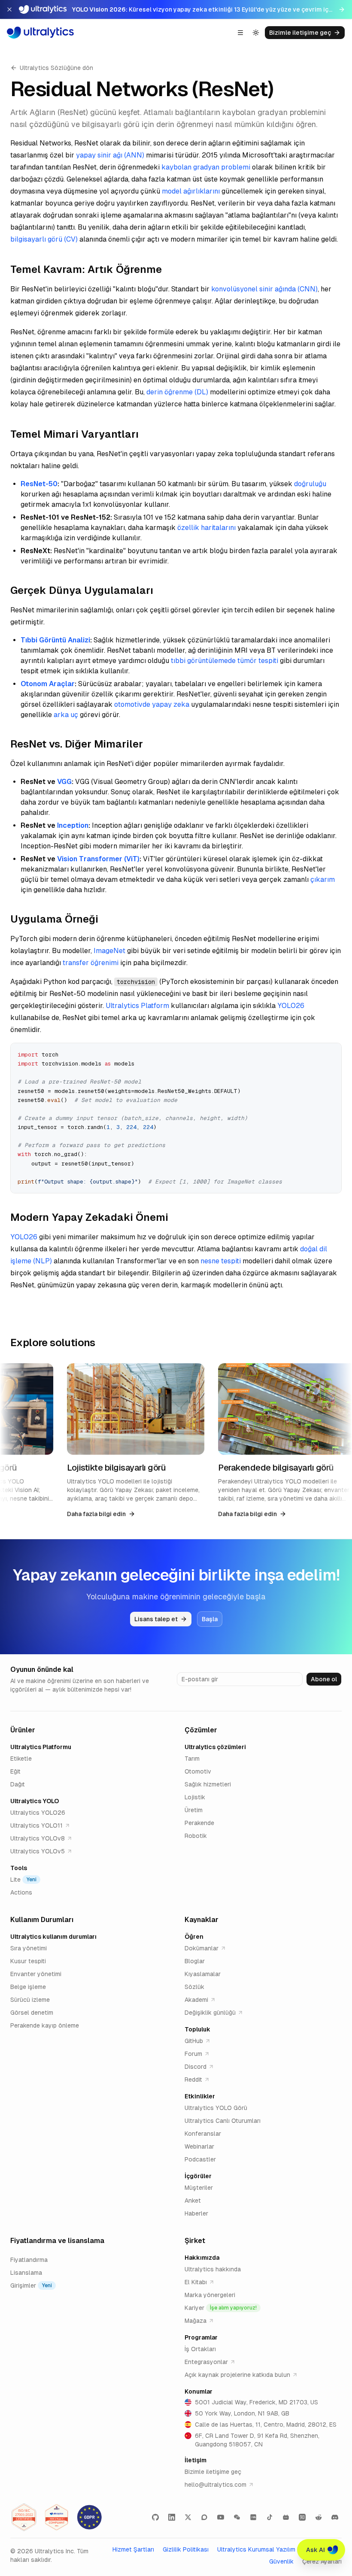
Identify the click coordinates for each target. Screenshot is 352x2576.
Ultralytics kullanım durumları (53, 1937)
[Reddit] (319, 2517)
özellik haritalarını (206, 528)
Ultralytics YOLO (35, 1801)
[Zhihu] (302, 2517)
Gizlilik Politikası (186, 2549)
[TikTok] (270, 2517)
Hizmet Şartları (133, 2549)
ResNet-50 (39, 484)
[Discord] (335, 2517)
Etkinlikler (200, 2096)
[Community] (204, 2517)
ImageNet (109, 951)
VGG (64, 782)
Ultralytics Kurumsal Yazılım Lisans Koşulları (279, 2549)
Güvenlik (281, 2561)
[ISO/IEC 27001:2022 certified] (24, 2517)
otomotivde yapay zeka (152, 704)
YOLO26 (291, 1006)
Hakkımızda (202, 2258)
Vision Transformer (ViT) (98, 859)
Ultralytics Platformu (41, 1747)
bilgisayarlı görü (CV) (44, 239)
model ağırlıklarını (191, 191)
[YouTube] (221, 2517)
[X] (188, 2517)
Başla (210, 1619)
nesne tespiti (221, 1261)
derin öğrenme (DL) (177, 392)
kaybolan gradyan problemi (206, 167)
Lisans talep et (156, 1619)
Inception (73, 825)
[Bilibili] (286, 2517)
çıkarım (323, 879)
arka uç (66, 715)
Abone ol (324, 1679)
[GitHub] (155, 2517)
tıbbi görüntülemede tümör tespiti (225, 661)
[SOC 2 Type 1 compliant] (57, 2517)
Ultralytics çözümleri (215, 1747)
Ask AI (316, 2550)
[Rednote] (253, 2517)
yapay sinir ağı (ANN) (110, 155)
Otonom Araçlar (48, 684)
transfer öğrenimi (91, 963)
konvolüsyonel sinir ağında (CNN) (264, 289)
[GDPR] (89, 2517)
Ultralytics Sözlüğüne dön (56, 68)
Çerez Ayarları (322, 2561)
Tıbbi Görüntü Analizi (55, 640)
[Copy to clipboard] (332, 1053)
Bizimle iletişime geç (300, 33)
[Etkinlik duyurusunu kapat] (9, 9)
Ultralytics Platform (137, 1006)
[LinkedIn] (172, 2517)
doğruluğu (310, 484)
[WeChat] (237, 2517)
